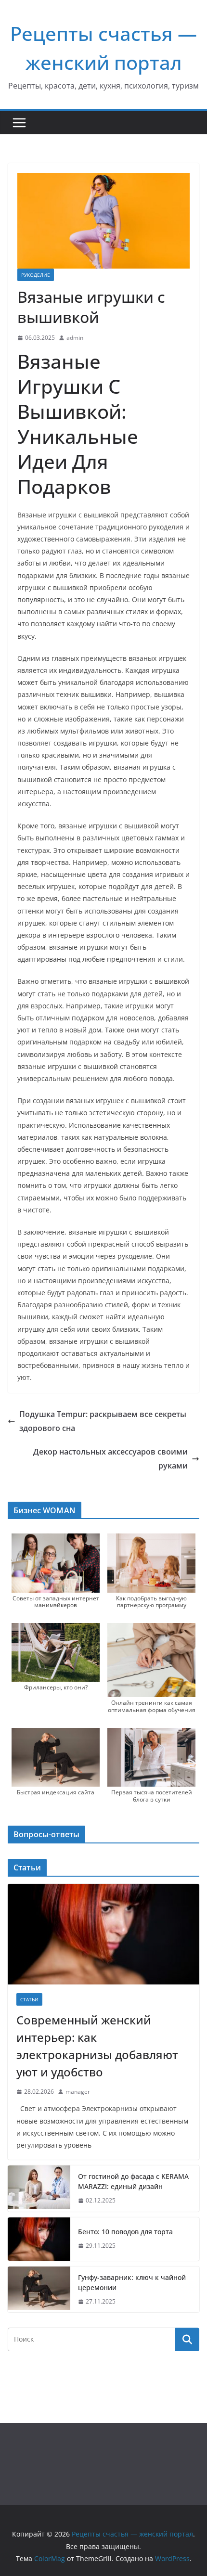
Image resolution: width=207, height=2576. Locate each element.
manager (78, 2092)
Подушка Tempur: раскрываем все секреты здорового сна (103, 1421)
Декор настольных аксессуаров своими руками (110, 1459)
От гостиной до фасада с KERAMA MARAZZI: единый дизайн (133, 2181)
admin (75, 338)
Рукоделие (36, 275)
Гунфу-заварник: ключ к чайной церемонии (132, 2282)
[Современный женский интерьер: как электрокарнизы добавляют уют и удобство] (103, 1934)
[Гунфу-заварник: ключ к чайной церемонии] (39, 2290)
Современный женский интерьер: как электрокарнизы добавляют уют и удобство (97, 2046)
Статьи (29, 1999)
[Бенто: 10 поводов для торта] (39, 2239)
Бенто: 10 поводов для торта (125, 2232)
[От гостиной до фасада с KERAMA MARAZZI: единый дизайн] (39, 2189)
